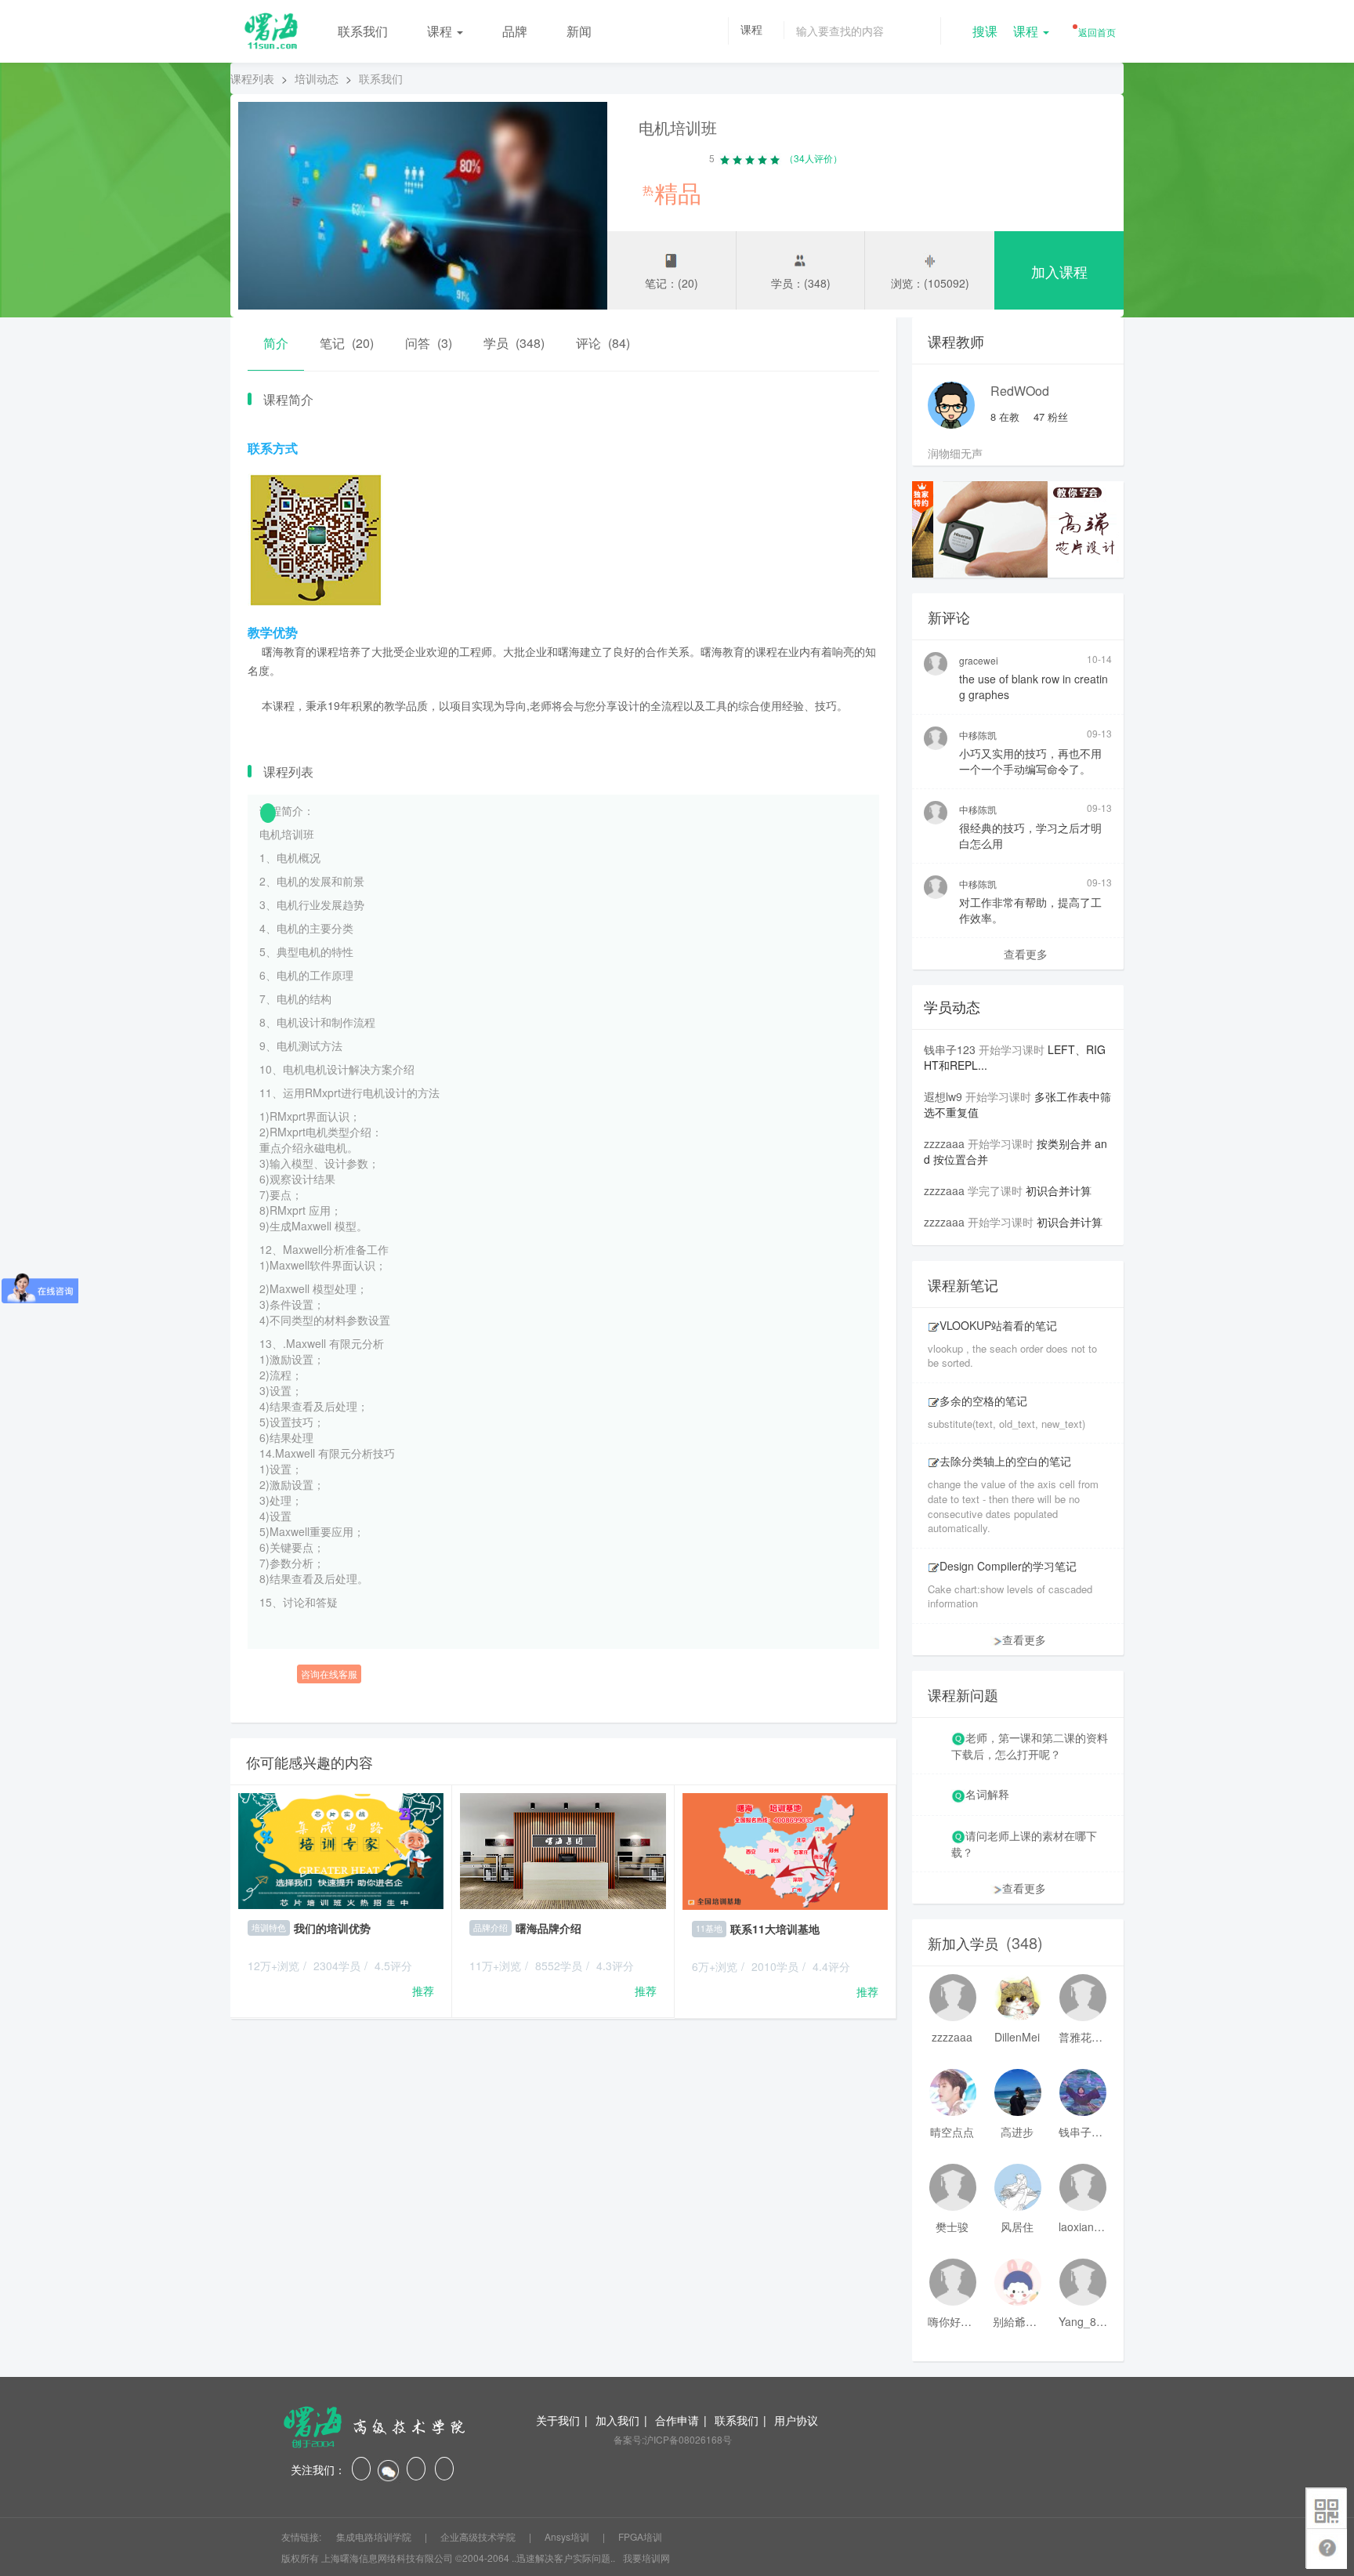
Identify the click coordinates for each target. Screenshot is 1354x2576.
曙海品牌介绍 (548, 1928)
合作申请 (677, 2420)
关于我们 (558, 2420)
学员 (514, 343)
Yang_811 (1083, 2321)
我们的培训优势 (332, 1928)
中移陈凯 (978, 735)
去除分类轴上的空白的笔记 (1005, 1461)
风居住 (1017, 2226)
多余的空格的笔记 (983, 1400)
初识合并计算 (1059, 1190)
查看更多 (1026, 954)
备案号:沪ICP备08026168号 (673, 2439)
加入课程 (1059, 271)
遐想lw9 (943, 1096)
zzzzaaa (944, 1143)
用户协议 (796, 2420)
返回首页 (1096, 32)
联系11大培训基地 (775, 1929)
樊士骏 (952, 2226)
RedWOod (1020, 391)
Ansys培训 (568, 2536)
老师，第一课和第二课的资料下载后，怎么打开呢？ (1030, 1746)
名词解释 (987, 1794)
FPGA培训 (640, 2536)
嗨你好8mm (952, 2321)
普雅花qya (1083, 2037)
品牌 (515, 31)
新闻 (579, 31)
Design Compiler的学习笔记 (1008, 1566)
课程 (441, 31)
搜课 (985, 31)
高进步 (1017, 2132)
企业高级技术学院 (479, 2536)
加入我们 (617, 2420)
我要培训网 (646, 2558)
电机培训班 (678, 127)
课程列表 (252, 78)
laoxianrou (1083, 2226)
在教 (1005, 417)
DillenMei (1017, 2037)
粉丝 (1051, 417)
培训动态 (317, 78)
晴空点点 (952, 2132)
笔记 (347, 343)
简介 (276, 343)
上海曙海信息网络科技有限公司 (387, 2558)
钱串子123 (950, 1049)
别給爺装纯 (1017, 2321)
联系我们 (363, 31)
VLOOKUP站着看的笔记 (998, 1325)
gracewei (979, 660)
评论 (603, 343)
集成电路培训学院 (375, 2536)
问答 (429, 343)
